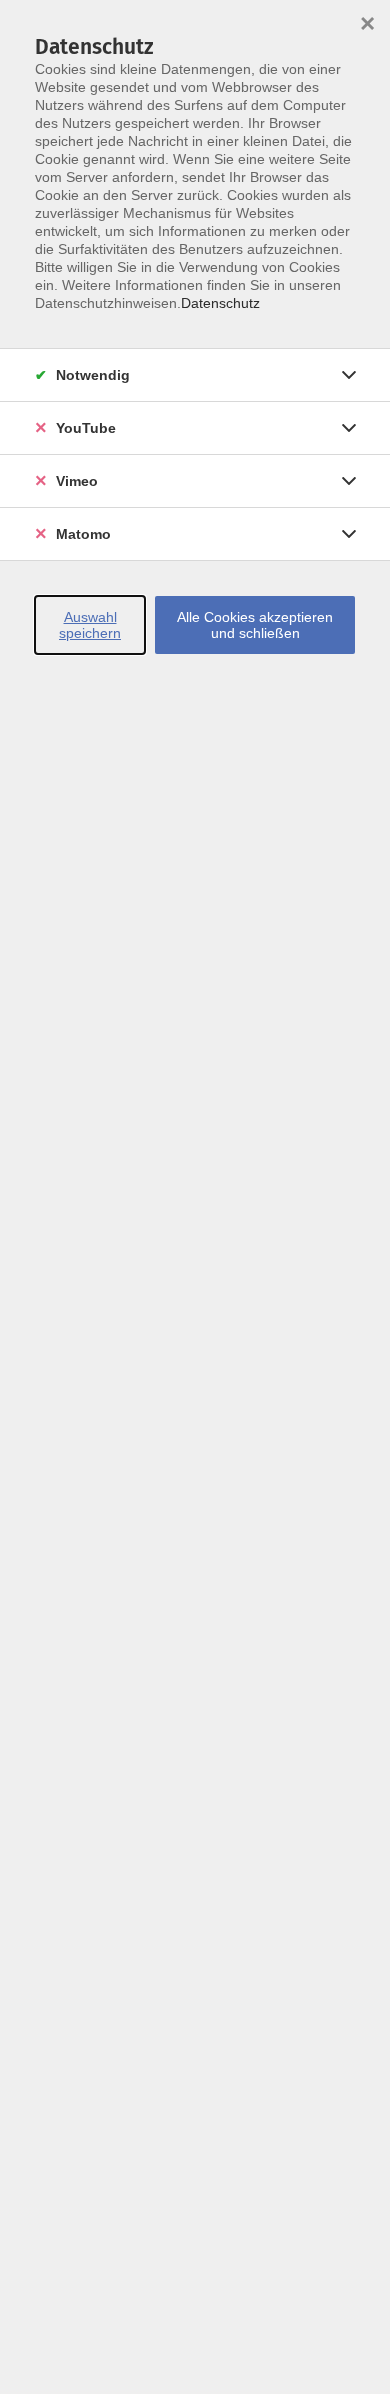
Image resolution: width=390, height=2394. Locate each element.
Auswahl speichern (90, 625)
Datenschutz (220, 303)
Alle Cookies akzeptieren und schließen (255, 625)
